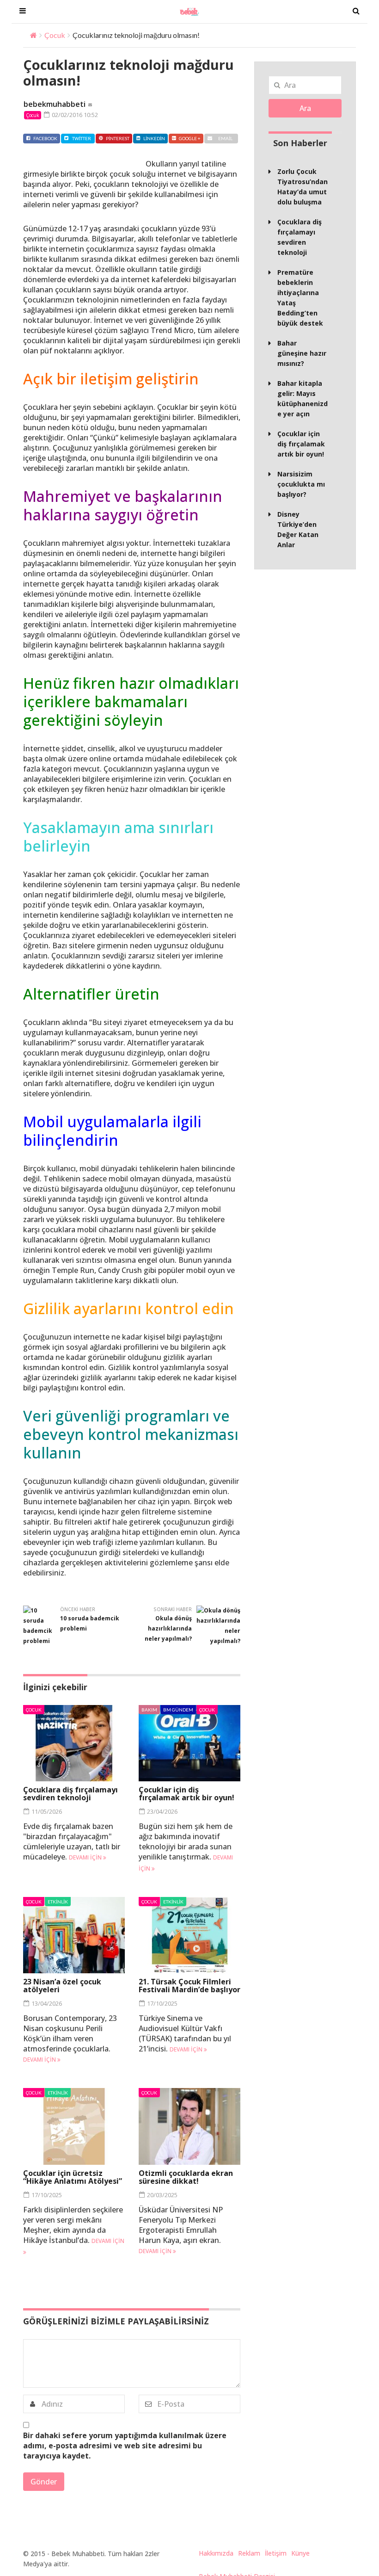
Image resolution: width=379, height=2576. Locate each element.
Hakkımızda (216, 2553)
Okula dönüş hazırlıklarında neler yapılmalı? (168, 1628)
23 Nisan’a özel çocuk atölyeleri (62, 1986)
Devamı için (86, 1857)
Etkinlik (58, 1902)
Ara (305, 108)
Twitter (82, 138)
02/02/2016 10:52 (74, 115)
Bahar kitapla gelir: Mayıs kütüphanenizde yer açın (303, 398)
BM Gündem (178, 1710)
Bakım (149, 1710)
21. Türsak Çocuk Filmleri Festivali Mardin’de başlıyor (189, 1986)
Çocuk (55, 35)
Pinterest (118, 138)
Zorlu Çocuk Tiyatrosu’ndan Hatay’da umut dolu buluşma (303, 187)
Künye (300, 2553)
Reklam (249, 2553)
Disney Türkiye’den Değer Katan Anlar (298, 529)
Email (225, 138)
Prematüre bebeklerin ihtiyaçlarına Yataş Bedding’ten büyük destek (300, 298)
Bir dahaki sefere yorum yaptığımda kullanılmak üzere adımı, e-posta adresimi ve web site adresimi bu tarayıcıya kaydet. (125, 2446)
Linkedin (154, 138)
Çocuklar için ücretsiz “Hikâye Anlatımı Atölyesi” (73, 2177)
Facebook (45, 138)
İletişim (276, 2553)
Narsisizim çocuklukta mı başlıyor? (301, 484)
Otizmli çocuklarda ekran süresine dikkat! (186, 2177)
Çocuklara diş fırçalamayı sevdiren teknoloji (70, 1794)
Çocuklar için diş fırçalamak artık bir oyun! (186, 1794)
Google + (190, 138)
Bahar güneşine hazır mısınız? (302, 353)
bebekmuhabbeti (55, 104)
